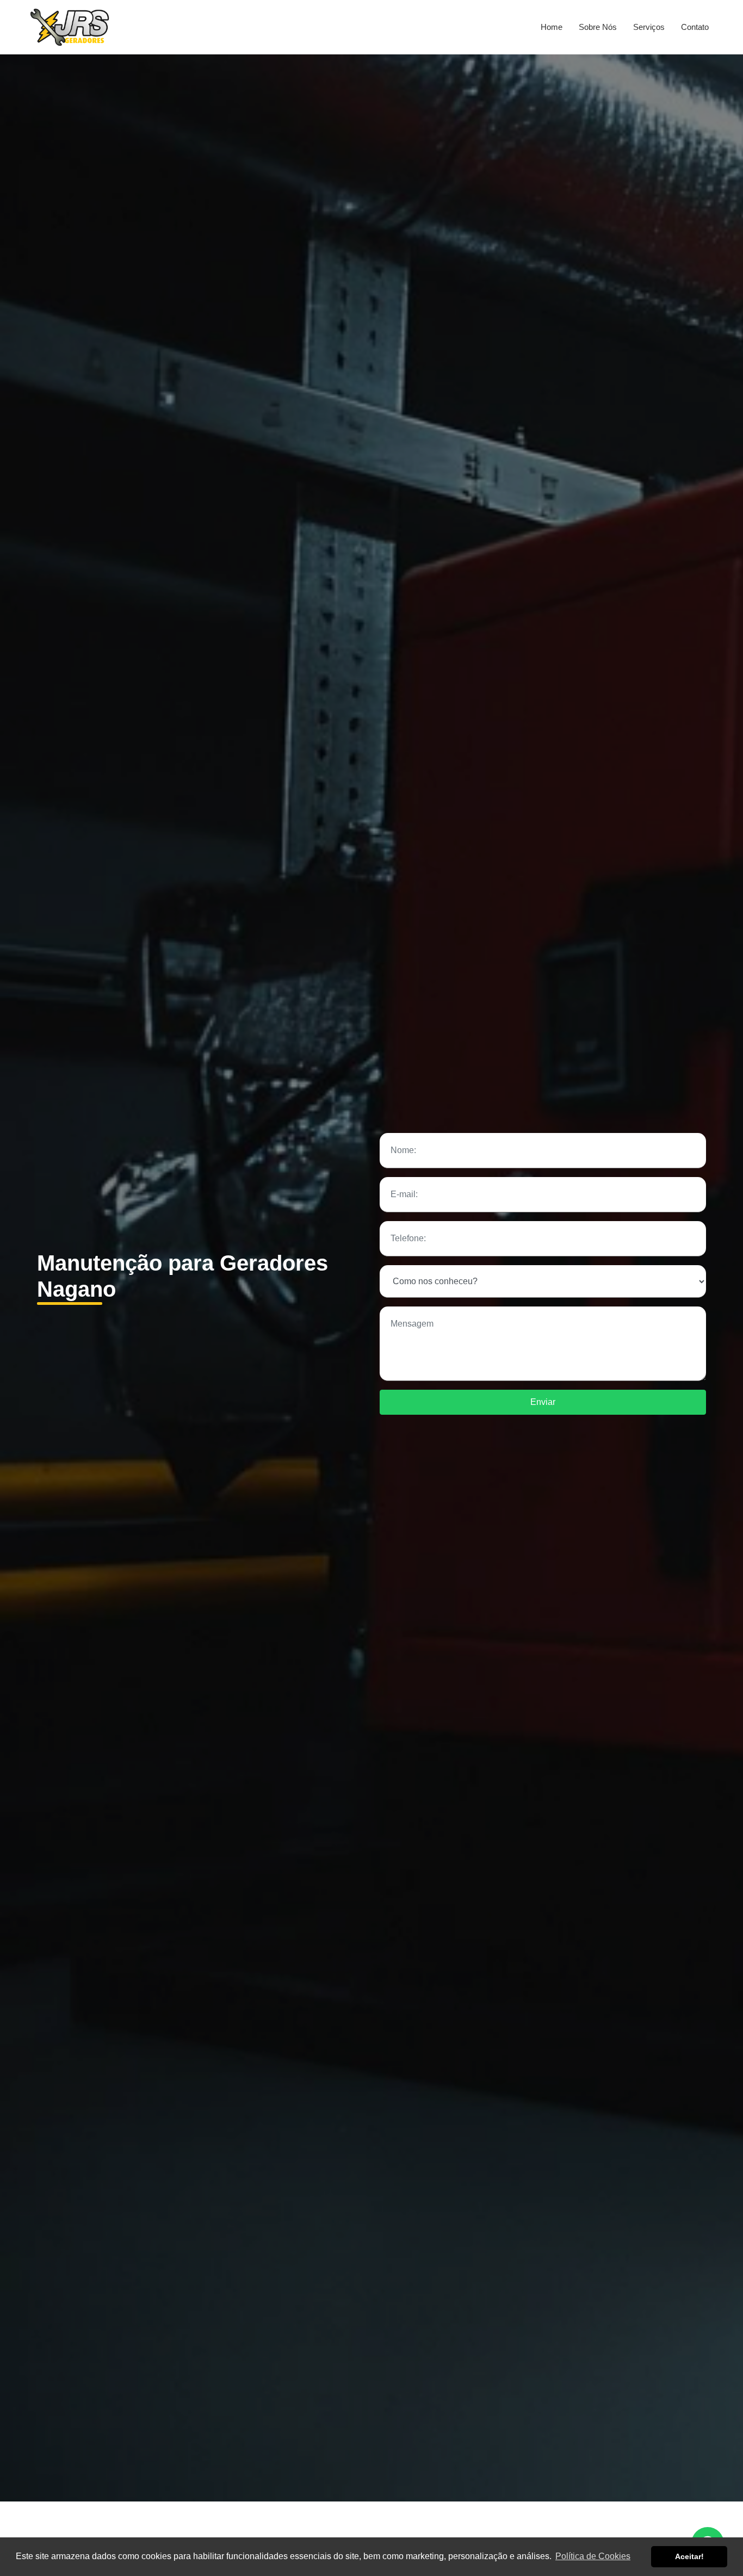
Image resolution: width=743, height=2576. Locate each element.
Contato (695, 27)
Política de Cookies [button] (593, 2556)
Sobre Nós (598, 27)
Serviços (649, 27)
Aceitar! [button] (689, 2556)
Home (552, 27)
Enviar (543, 1402)
